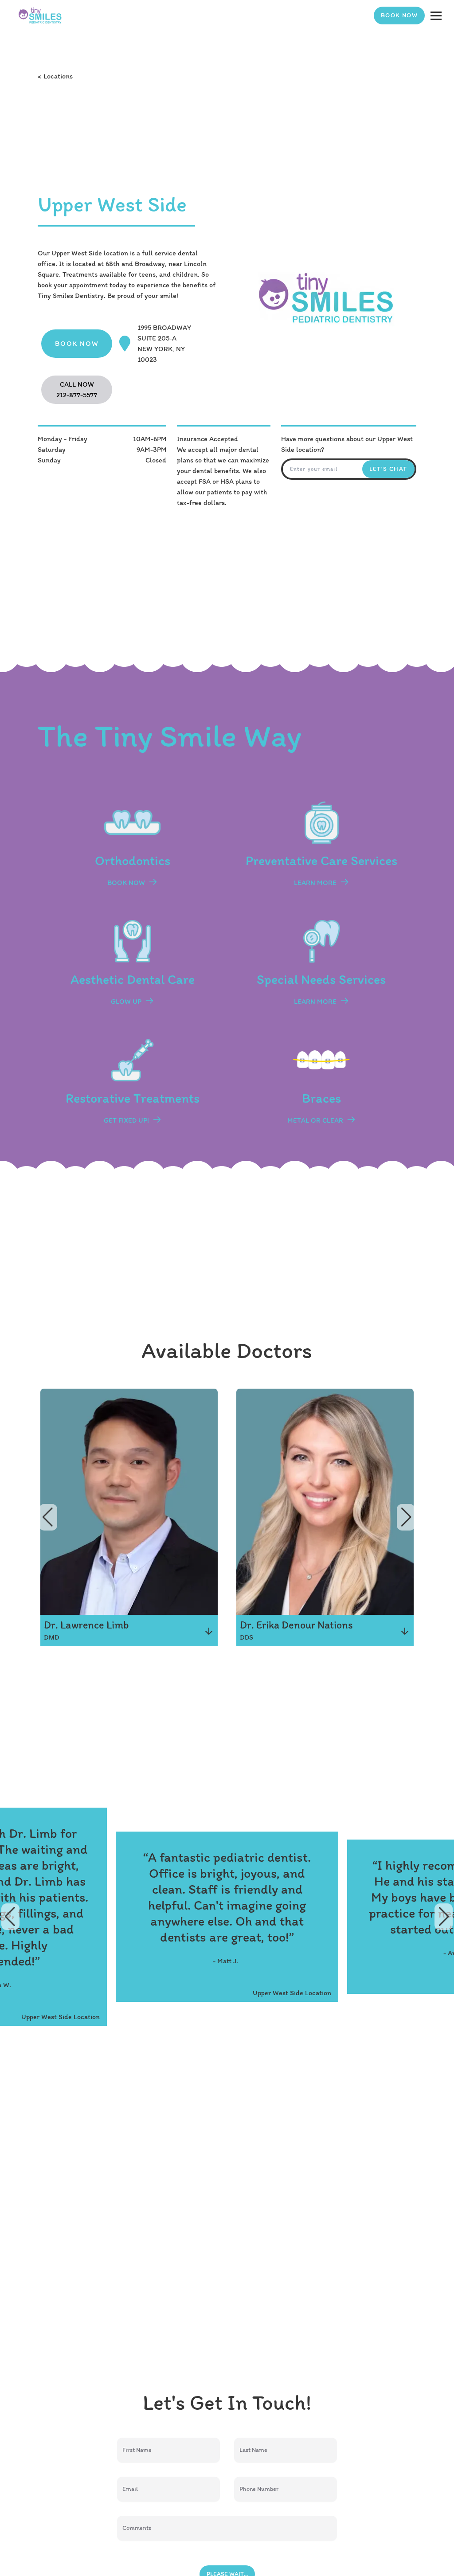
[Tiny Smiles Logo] (40, 16)
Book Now (399, 15)
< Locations (55, 76)
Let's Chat (388, 469)
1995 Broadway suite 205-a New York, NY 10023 (164, 343)
